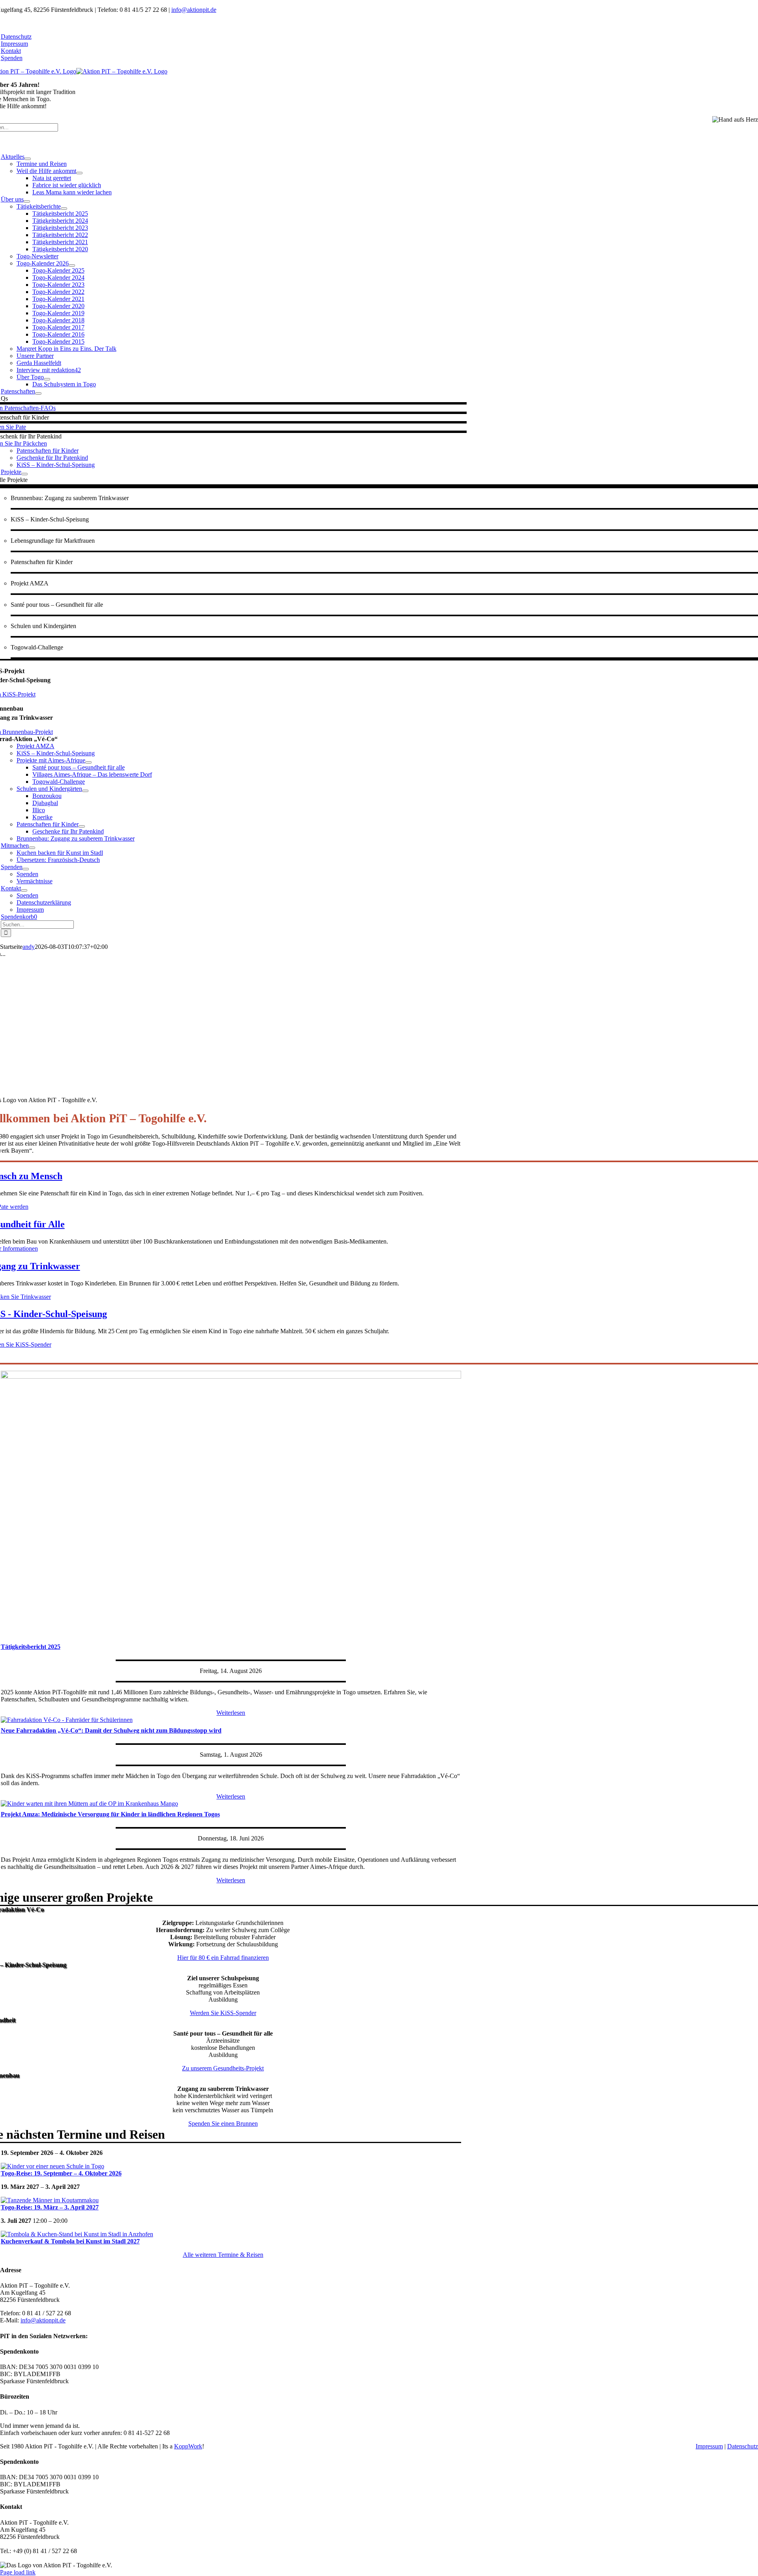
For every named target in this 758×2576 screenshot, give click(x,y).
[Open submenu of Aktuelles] (28, 159)
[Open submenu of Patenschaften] (38, 393)
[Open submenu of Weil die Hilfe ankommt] (79, 173)
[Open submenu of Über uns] (27, 201)
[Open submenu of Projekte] (24, 474)
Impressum (709, 2446)
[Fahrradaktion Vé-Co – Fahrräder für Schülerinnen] (67, 1720)
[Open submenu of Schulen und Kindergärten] (85, 791)
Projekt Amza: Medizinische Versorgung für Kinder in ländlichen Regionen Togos (110, 1814)
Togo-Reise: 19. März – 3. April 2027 (50, 2207)
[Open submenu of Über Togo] (47, 379)
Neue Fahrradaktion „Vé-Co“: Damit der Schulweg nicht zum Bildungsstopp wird (111, 1730)
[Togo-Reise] (53, 2166)
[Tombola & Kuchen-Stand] (77, 2234)
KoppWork (188, 2446)
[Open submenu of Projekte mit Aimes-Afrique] (88, 762)
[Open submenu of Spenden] (26, 869)
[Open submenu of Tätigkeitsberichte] (64, 209)
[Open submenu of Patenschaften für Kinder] (82, 826)
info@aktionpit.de (194, 10)
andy (29, 947)
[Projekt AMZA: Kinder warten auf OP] (89, 1804)
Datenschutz (743, 2446)
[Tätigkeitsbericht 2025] (231, 1376)
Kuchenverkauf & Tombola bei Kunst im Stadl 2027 (70, 2241)
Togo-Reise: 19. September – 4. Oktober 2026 (61, 2173)
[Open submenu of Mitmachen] (32, 848)
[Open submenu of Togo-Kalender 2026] (72, 265)
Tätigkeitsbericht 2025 (31, 1647)
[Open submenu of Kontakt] (24, 890)
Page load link (18, 2572)
